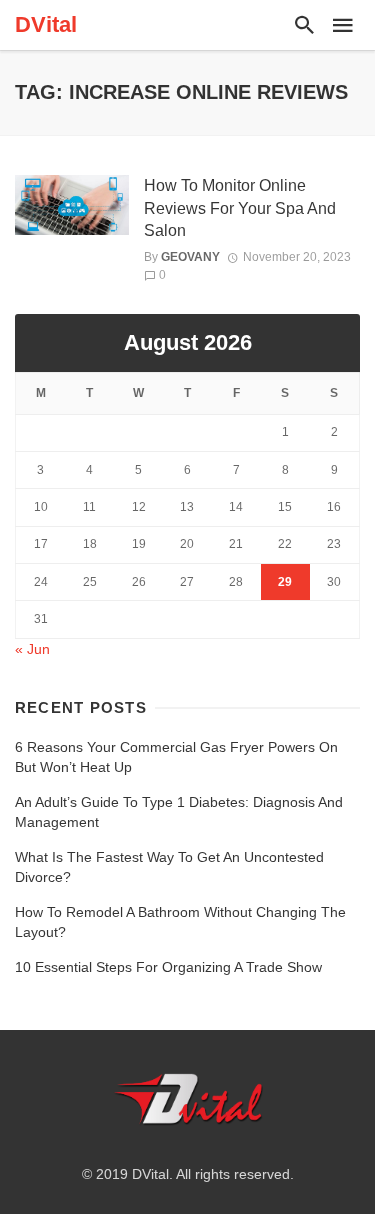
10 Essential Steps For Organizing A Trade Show (168, 967)
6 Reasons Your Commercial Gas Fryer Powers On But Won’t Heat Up (176, 757)
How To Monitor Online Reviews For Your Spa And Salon (240, 207)
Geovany (190, 257)
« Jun (32, 649)
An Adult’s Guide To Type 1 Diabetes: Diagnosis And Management (179, 812)
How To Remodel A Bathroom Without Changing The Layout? (180, 922)
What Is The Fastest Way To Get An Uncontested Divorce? (169, 867)
